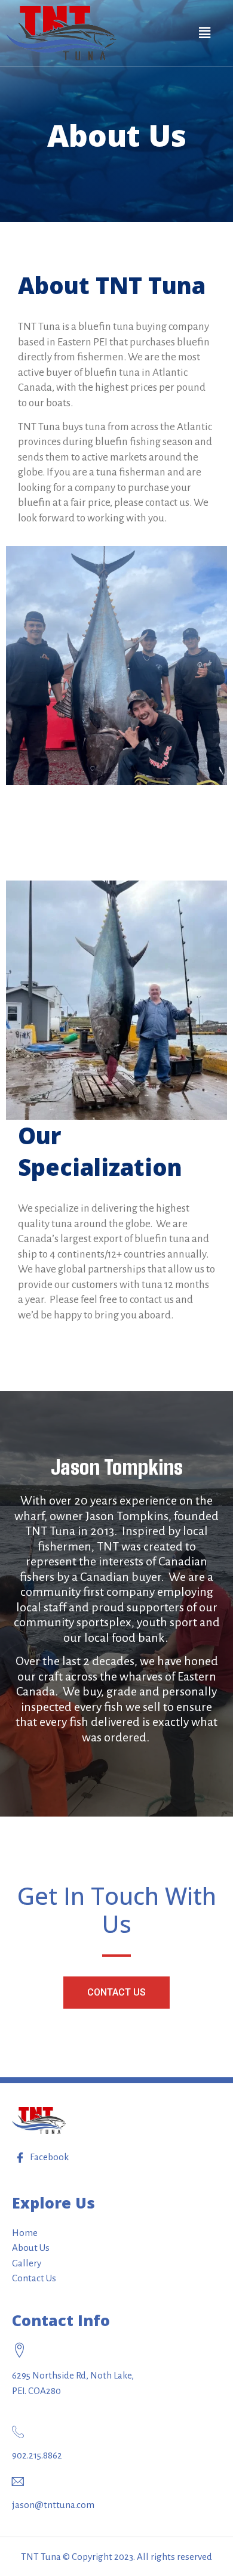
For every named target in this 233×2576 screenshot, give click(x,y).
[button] (116, 1993)
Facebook (48, 2157)
